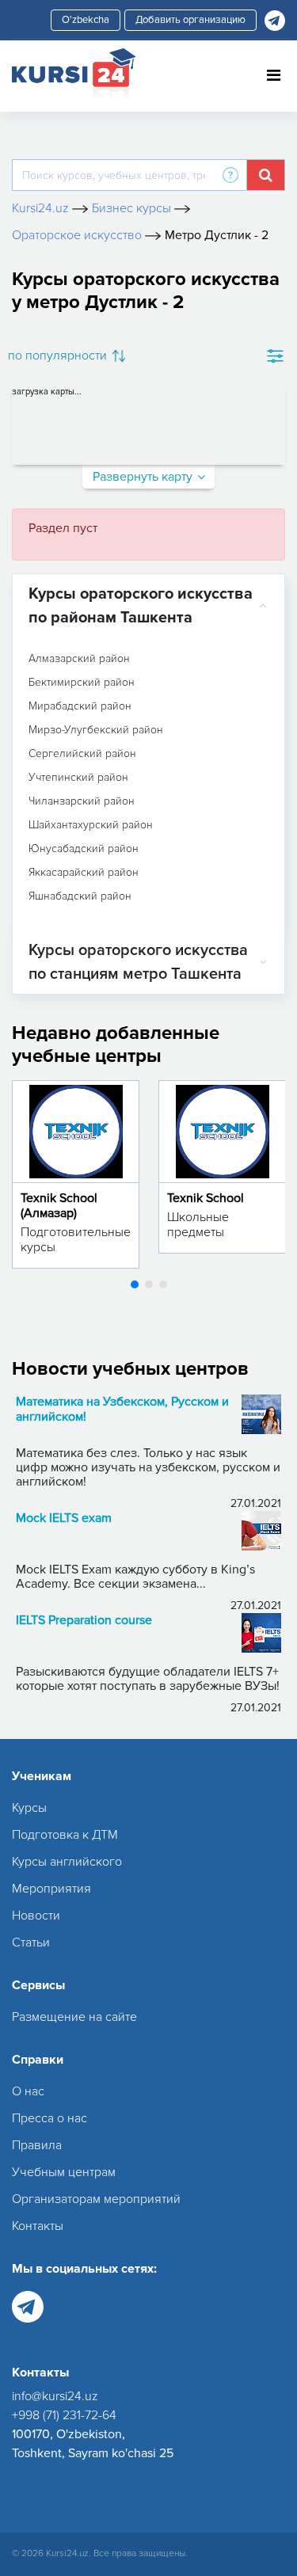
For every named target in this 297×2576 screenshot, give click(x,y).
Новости (36, 1916)
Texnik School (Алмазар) (59, 1206)
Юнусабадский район (84, 849)
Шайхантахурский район (91, 825)
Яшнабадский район (80, 896)
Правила (37, 2145)
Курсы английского (67, 1862)
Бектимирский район (82, 683)
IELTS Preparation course (84, 1621)
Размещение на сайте (74, 2017)
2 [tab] (149, 1284)
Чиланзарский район (82, 801)
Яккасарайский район (84, 873)
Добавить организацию (190, 20)
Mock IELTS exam (64, 1518)
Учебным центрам (64, 2172)
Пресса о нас (49, 2118)
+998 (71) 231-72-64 (64, 2415)
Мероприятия (51, 1889)
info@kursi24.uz (55, 2396)
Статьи (31, 1942)
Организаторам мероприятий (96, 2199)
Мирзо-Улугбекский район (96, 730)
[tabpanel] (76, 1174)
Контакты (38, 2226)
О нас (28, 2091)
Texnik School (206, 1198)
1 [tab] (135, 1284)
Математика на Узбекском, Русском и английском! (122, 1410)
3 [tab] (163, 1284)
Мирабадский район (80, 706)
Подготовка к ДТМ (65, 1835)
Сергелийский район (82, 754)
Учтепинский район (78, 778)
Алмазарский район (79, 659)
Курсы (29, 1808)
